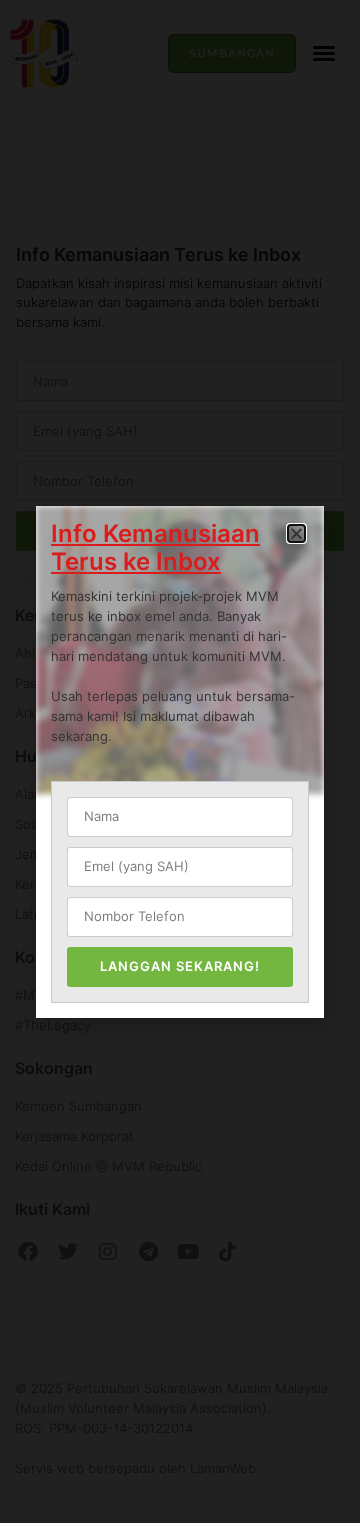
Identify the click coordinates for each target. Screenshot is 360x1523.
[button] (296, 533)
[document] (180, 761)
